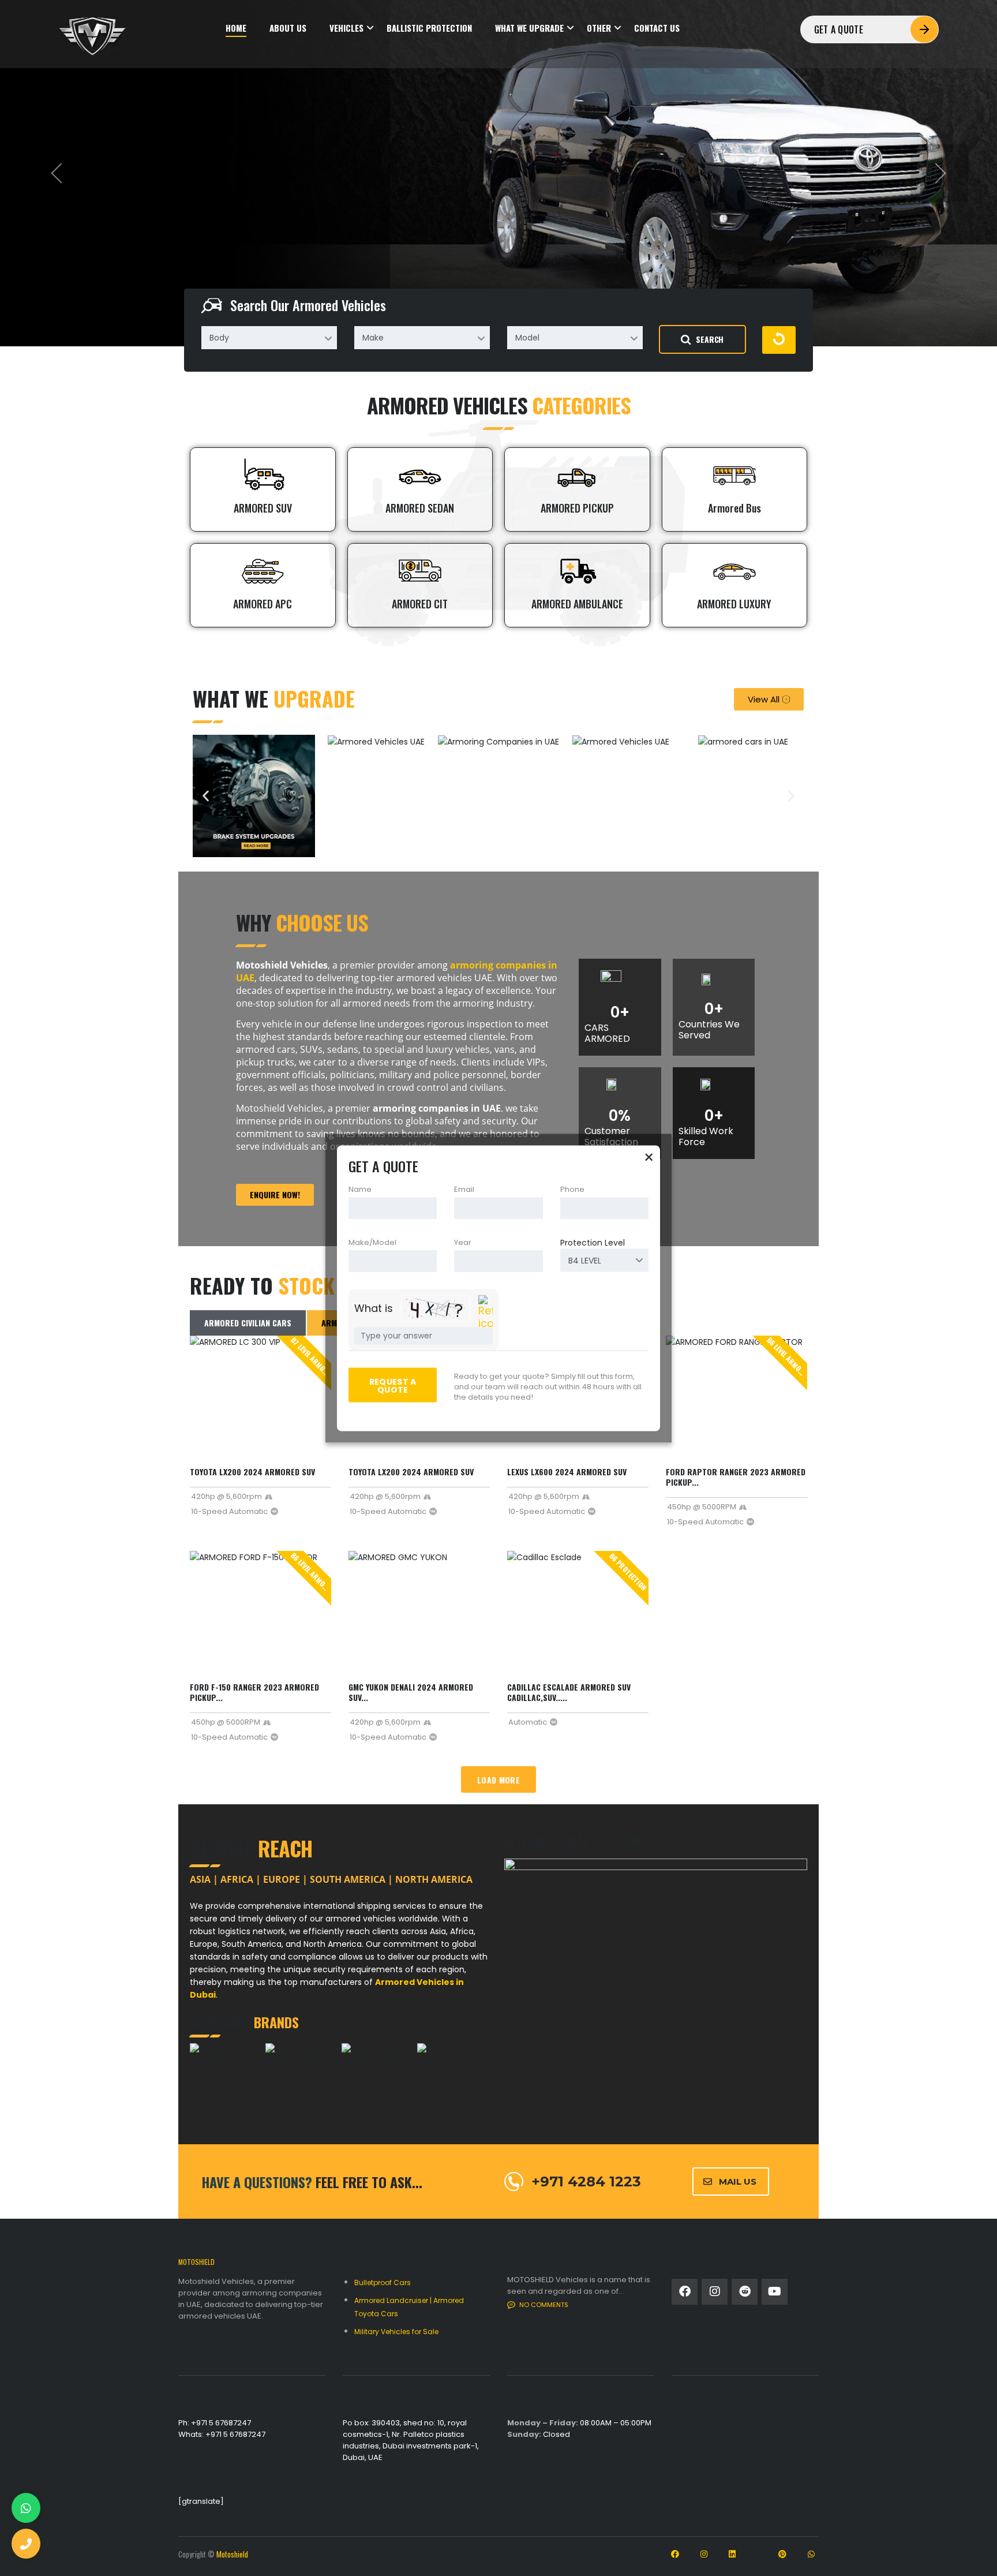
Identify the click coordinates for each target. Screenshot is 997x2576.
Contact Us (657, 28)
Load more (498, 1780)
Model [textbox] (527, 338)
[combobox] (269, 338)
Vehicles (346, 28)
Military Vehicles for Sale (396, 2332)
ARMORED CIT (420, 604)
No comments (544, 2305)
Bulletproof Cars (383, 2282)
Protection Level (593, 1242)
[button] (206, 796)
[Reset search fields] (779, 340)
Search (710, 339)
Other (599, 28)
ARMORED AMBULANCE (577, 604)
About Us (288, 28)
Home (236, 28)
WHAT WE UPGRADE (529, 28)
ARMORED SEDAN (420, 508)
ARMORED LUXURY (734, 604)
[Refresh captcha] (486, 1312)
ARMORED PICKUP (577, 508)
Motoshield (232, 2554)
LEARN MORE (218, 224)
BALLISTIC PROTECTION (429, 28)
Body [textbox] (219, 338)
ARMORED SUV (263, 508)
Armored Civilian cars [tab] (248, 1323)
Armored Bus (734, 508)
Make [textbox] (373, 338)
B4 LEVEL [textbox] (585, 1260)
